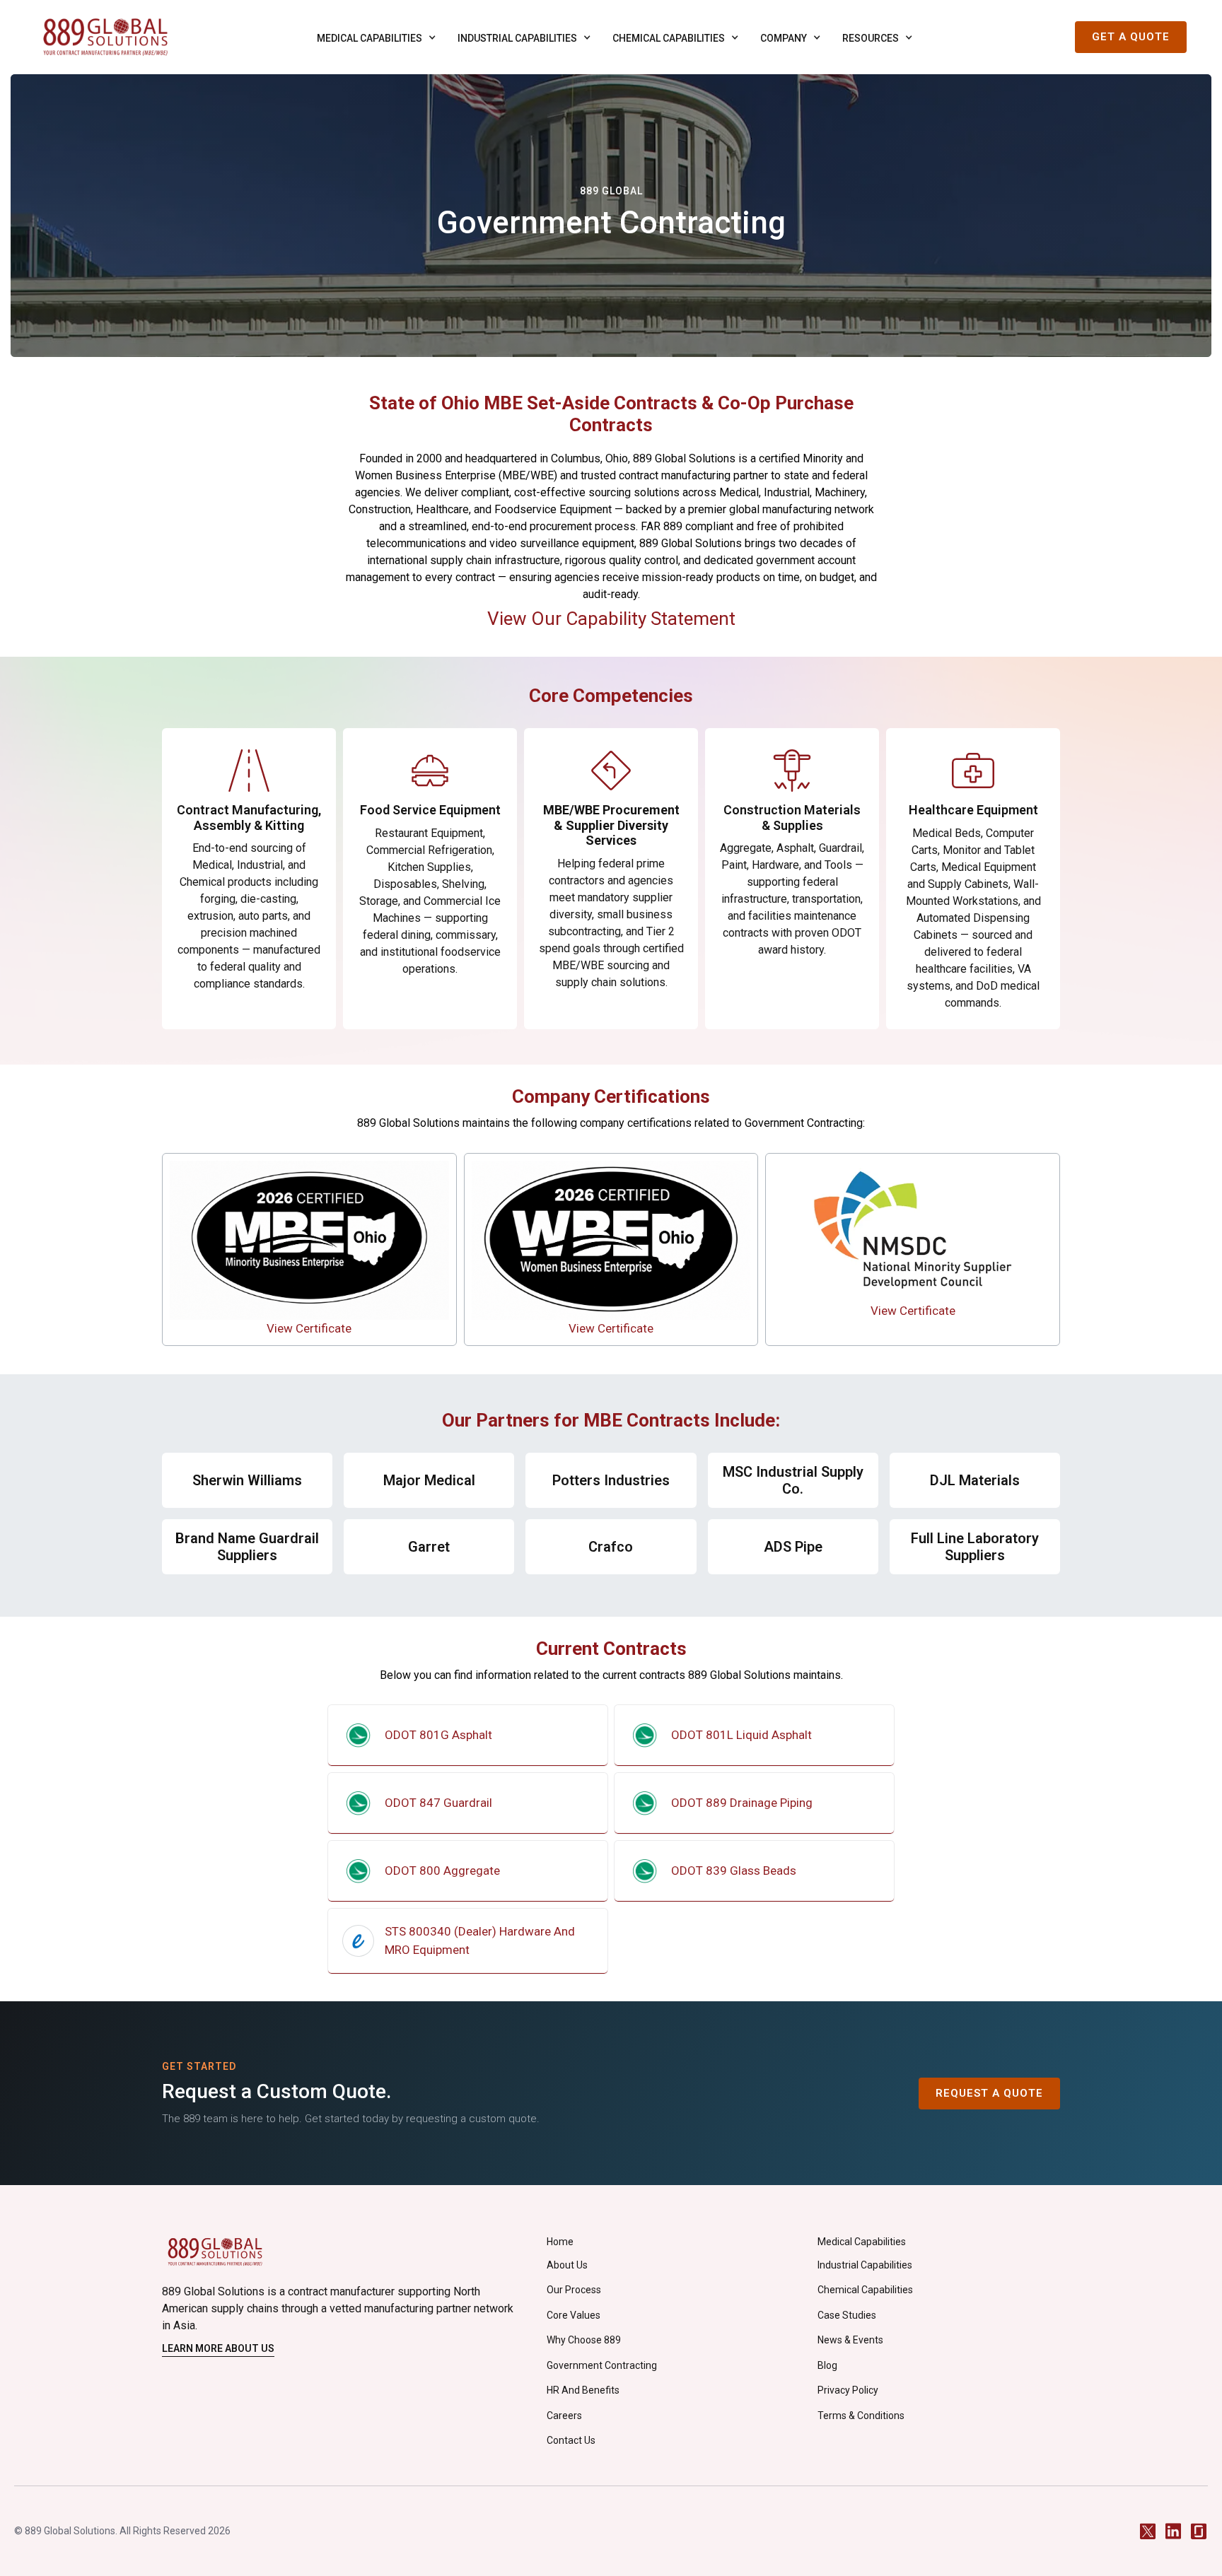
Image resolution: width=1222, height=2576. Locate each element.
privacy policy (848, 2390)
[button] (373, 37)
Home (560, 2242)
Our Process (574, 2290)
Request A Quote (989, 2093)
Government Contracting (602, 2365)
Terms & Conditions (861, 2416)
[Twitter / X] (1148, 2531)
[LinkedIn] (1173, 2531)
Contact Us (571, 2440)
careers (564, 2416)
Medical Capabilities (862, 2242)
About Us (567, 2265)
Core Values (574, 2315)
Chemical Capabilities (865, 2290)
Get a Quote (1131, 37)
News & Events (850, 2340)
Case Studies (847, 2315)
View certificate (309, 1328)
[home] (105, 37)
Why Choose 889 (584, 2340)
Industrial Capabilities (865, 2265)
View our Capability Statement (611, 619)
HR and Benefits (583, 2390)
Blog (827, 2365)
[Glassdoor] (1199, 2531)
